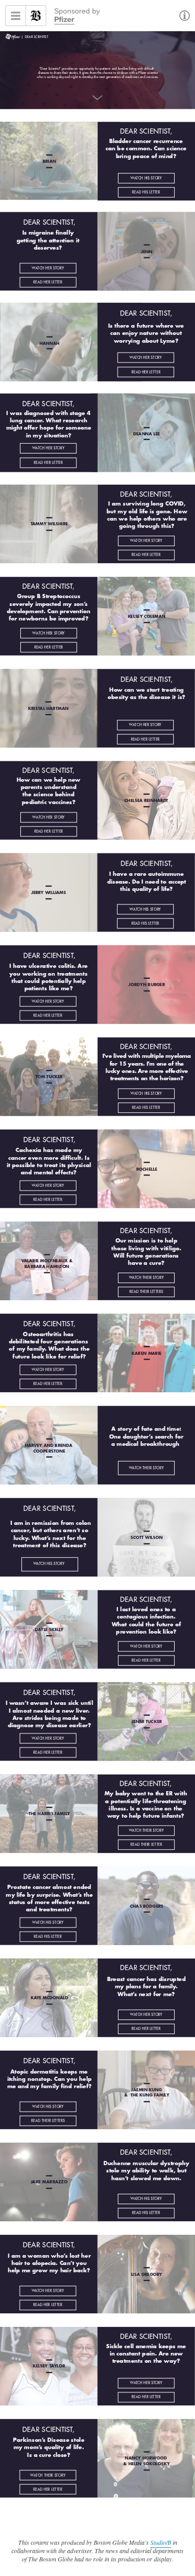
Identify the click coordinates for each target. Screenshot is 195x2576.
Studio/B (161, 2542)
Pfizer (64, 20)
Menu (16, 16)
